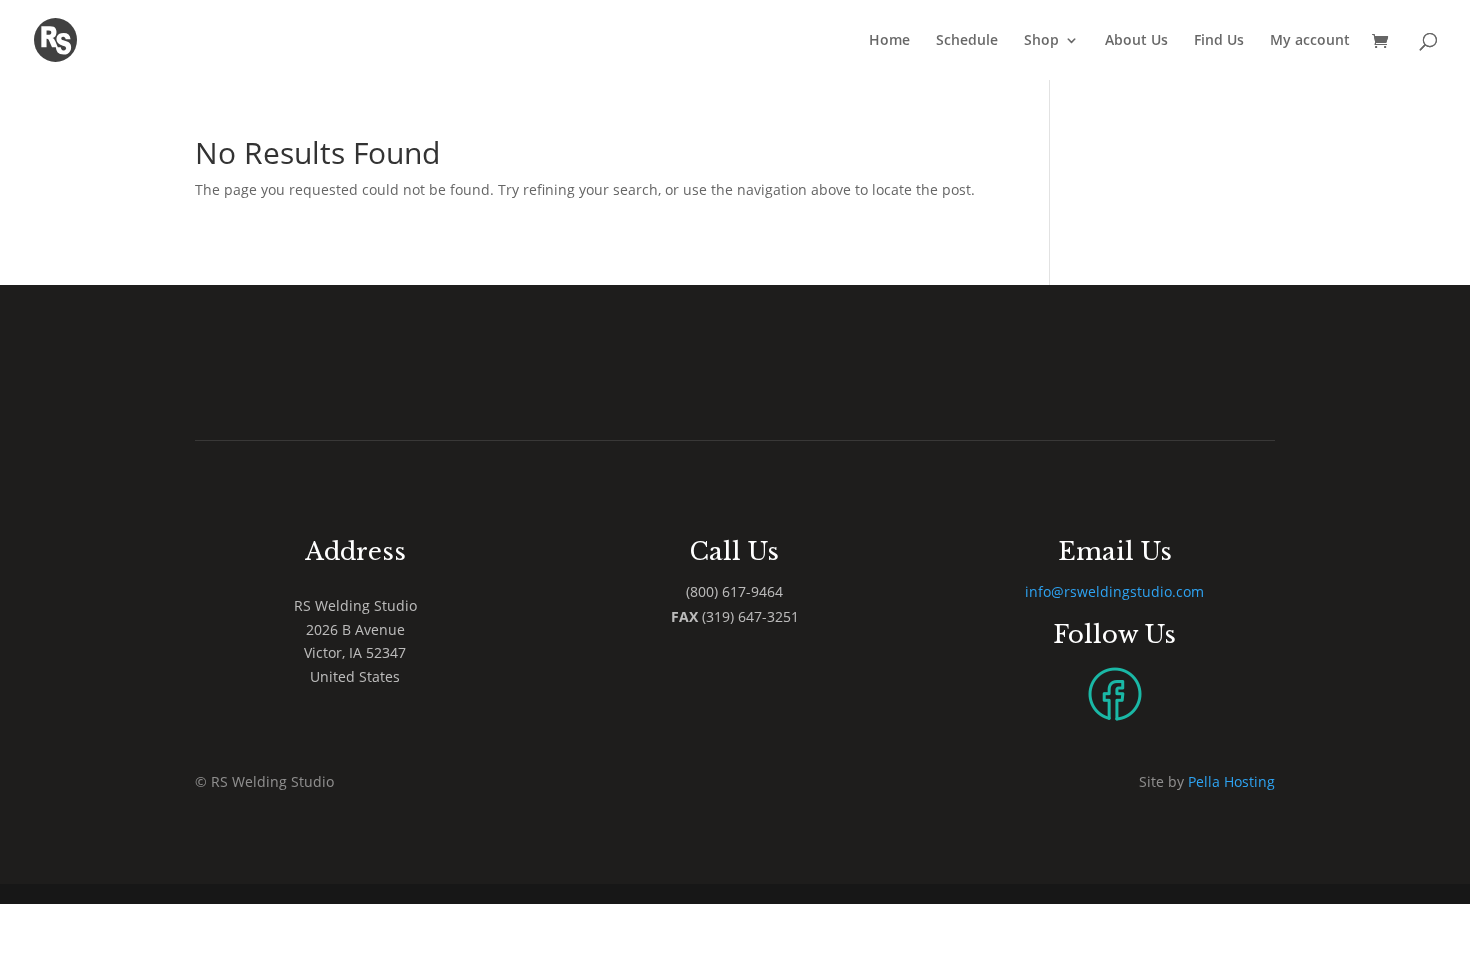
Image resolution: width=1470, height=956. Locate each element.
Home (889, 41)
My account (1310, 41)
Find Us (1219, 41)
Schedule (967, 41)
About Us (1136, 41)
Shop (1041, 41)
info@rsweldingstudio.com (1114, 591)
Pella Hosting (1231, 781)
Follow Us (1114, 634)
